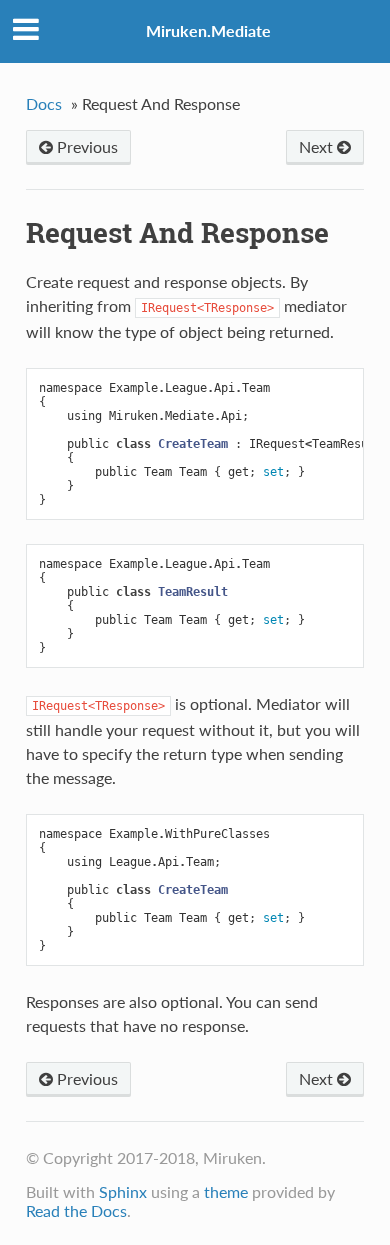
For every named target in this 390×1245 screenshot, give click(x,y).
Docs (44, 103)
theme (226, 1191)
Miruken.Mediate (208, 30)
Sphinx (123, 1191)
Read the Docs (76, 1210)
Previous (85, 146)
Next (318, 146)
